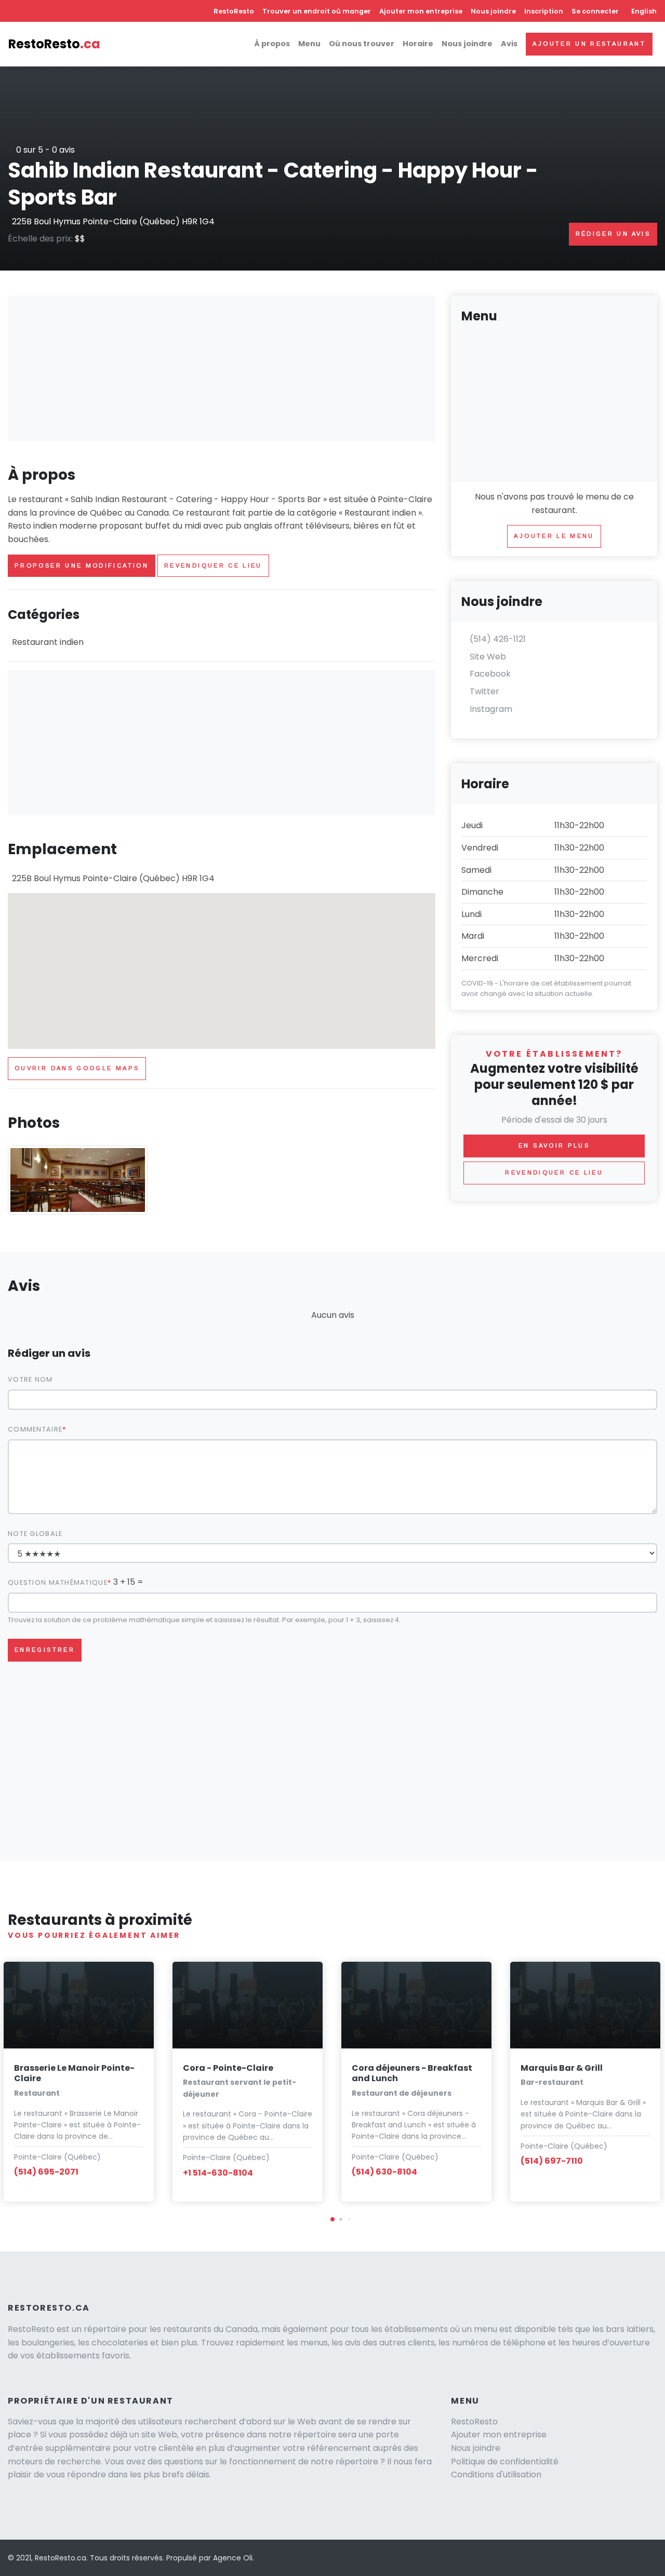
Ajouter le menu (554, 536)
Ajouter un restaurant (589, 44)
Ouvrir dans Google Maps (77, 1068)
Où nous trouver (362, 44)
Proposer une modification (82, 565)
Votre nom (30, 1379)
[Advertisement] (222, 368)
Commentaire (35, 1429)
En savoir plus (554, 1145)
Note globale (35, 1534)
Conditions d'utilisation (496, 2474)
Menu (309, 44)
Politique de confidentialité (505, 2462)
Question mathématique (58, 1582)
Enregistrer (45, 1650)
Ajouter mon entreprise (421, 11)
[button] (332, 2219)
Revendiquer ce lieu (213, 565)
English (644, 11)
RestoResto (234, 11)
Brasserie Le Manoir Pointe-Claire (74, 2073)
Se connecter (595, 11)
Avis (509, 44)
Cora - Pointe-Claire (228, 2068)
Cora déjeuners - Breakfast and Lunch (412, 2073)
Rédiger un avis (613, 234)
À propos (272, 44)
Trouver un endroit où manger (317, 11)
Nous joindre (493, 11)
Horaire (418, 44)
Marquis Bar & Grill (562, 2068)
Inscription (544, 11)
